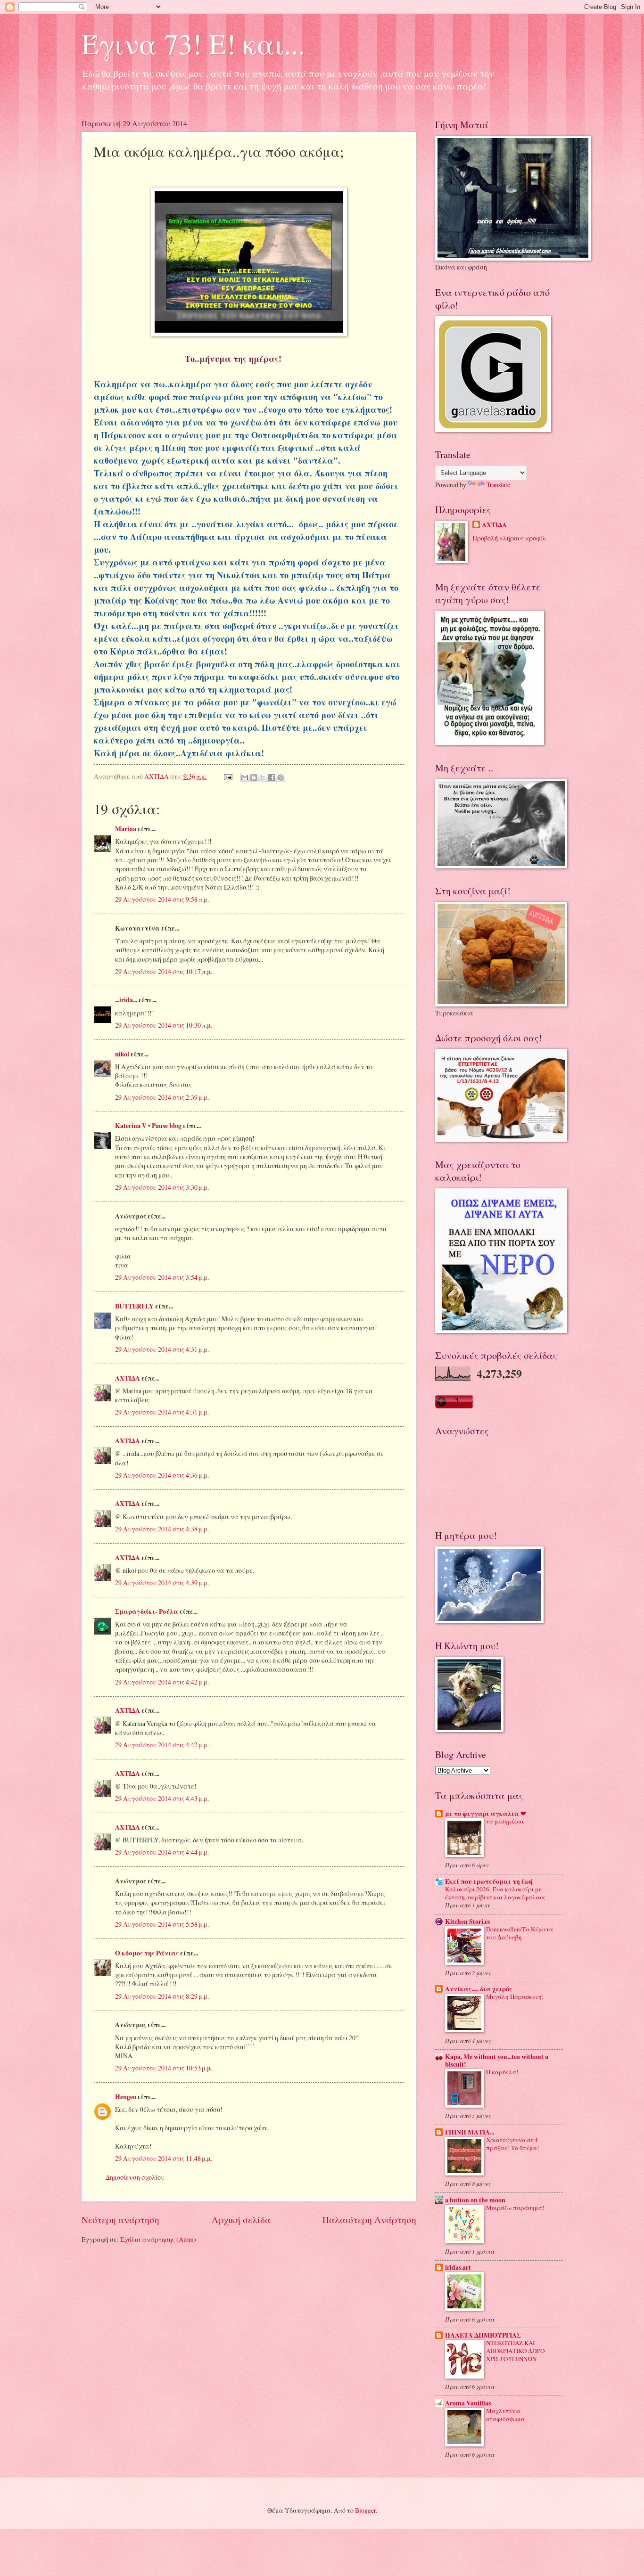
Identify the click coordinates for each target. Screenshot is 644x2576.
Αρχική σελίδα (241, 2220)
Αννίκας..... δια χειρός (479, 1989)
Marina (126, 829)
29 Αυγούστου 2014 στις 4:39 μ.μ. (162, 1582)
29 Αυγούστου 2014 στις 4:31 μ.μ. (162, 1349)
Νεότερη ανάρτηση (120, 2220)
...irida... (126, 1000)
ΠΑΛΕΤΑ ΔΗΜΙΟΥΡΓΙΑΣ (483, 2335)
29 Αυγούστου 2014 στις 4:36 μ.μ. (162, 1475)
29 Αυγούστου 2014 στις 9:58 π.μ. (162, 899)
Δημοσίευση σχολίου (135, 2177)
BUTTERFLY (134, 1306)
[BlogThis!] (254, 777)
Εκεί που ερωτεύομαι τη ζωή (489, 1881)
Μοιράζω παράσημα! (515, 2208)
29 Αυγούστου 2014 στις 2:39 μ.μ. (162, 1097)
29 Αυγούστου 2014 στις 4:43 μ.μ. (162, 1798)
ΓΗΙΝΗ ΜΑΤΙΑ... (470, 2132)
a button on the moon (475, 2200)
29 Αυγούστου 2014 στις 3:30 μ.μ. (162, 1187)
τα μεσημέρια (505, 1821)
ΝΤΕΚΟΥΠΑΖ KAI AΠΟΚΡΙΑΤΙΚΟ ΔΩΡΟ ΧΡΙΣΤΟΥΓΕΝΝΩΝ (515, 2351)
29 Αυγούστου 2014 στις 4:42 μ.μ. (162, 1682)
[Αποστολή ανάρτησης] (228, 776)
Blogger (365, 2510)
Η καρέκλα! (502, 2072)
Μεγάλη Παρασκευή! (515, 1996)
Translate (498, 485)
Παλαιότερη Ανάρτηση (369, 2220)
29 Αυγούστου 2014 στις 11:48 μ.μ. (164, 2158)
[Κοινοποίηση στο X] (263, 777)
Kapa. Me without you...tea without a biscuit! (497, 2061)
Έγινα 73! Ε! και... (193, 43)
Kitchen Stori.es (467, 1922)
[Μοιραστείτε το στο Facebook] (272, 777)
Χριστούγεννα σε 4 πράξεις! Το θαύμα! (512, 2144)
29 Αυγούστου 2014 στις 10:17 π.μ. (164, 971)
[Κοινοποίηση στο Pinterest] (281, 777)
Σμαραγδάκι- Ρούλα (147, 1611)
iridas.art (458, 2267)
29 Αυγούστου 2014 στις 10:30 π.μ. (164, 1025)
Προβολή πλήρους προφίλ (509, 538)
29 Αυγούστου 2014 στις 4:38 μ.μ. (162, 1529)
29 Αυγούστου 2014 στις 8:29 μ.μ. (162, 1996)
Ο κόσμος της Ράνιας (147, 1953)
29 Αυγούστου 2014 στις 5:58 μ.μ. (162, 1924)
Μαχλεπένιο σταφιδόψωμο (505, 2415)
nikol (122, 1054)
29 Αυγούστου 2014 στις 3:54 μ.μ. (162, 1277)
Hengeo (126, 2097)
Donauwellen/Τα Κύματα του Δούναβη (520, 1933)
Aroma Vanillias (468, 2403)
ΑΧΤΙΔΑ (128, 1378)
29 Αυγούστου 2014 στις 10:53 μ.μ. (164, 2068)
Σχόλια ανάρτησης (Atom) (158, 2239)
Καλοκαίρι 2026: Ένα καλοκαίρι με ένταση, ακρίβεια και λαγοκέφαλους (495, 1893)
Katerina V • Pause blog (148, 1126)
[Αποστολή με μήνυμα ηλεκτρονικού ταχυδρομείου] (245, 777)
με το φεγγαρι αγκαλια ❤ (486, 1814)
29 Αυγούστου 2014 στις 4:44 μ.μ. (162, 1852)
